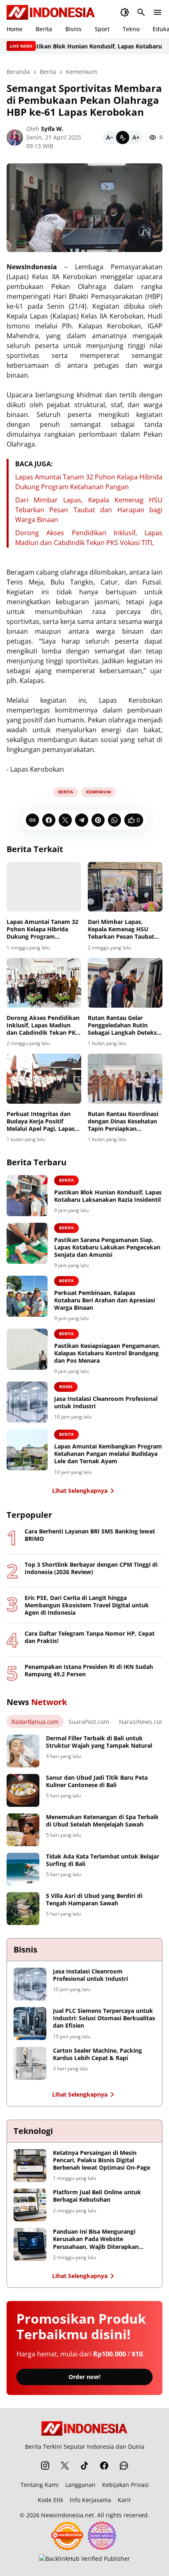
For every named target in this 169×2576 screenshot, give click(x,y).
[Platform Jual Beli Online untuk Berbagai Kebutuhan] (30, 2205)
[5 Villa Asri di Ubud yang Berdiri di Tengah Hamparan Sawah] (23, 1909)
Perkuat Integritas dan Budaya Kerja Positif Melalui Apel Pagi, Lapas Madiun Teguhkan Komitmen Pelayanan (41, 1122)
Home (15, 29)
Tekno (131, 29)
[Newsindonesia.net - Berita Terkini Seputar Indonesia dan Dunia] (51, 12)
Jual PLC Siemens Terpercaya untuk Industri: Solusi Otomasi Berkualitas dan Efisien (104, 2018)
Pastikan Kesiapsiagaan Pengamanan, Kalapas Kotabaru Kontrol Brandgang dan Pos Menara (107, 1353)
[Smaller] (110, 138)
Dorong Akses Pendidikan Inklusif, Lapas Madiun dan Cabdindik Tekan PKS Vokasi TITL (43, 1026)
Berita (44, 29)
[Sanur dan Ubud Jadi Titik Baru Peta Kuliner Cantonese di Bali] (23, 1790)
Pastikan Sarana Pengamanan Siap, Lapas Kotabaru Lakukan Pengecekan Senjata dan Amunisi (107, 1247)
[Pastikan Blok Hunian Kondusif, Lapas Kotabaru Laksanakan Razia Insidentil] (27, 1196)
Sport (102, 29)
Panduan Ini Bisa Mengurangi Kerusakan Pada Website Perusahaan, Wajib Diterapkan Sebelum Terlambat (96, 2239)
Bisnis (73, 29)
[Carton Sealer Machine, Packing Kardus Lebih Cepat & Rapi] (30, 2063)
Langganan (80, 2485)
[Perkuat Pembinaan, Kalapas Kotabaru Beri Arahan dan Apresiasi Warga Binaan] (27, 1296)
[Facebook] (49, 820)
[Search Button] (141, 12)
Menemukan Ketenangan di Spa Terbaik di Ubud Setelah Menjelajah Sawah (102, 1821)
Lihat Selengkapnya (80, 1491)
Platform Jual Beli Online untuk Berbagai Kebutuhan (97, 2196)
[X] (65, 820)
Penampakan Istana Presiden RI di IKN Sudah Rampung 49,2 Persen (89, 1671)
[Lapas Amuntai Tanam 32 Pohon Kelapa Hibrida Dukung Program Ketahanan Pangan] (44, 887)
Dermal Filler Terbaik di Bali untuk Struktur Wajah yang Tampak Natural (99, 1742)
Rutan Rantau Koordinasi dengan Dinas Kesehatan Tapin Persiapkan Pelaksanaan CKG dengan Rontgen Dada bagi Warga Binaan (124, 1122)
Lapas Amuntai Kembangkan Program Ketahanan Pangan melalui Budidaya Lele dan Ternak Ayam (108, 1454)
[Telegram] (82, 820)
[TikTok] (84, 2466)
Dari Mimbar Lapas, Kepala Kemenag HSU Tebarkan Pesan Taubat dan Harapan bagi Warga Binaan (89, 510)
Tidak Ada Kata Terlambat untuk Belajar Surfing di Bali (103, 1860)
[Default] (123, 138)
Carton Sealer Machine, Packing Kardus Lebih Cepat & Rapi (97, 2054)
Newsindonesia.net (67, 2515)
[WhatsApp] (114, 820)
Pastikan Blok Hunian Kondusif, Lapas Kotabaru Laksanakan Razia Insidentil (108, 1196)
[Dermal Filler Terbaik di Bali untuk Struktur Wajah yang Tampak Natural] (23, 1751)
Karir (124, 2500)
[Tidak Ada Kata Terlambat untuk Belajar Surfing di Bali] (23, 1869)
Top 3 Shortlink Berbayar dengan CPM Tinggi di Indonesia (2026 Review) (91, 1568)
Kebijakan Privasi (126, 2485)
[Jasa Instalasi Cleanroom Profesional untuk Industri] (27, 1402)
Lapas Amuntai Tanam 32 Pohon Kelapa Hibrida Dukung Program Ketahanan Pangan (42, 929)
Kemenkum (98, 792)
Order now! (84, 2377)
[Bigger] (136, 138)
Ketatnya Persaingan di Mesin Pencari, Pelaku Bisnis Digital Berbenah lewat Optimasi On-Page (102, 2160)
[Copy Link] (32, 820)
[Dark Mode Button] (125, 12)
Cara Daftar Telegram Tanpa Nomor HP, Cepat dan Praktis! (90, 1637)
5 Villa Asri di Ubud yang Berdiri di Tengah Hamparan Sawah (94, 1900)
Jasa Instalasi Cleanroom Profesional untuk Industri (106, 1403)
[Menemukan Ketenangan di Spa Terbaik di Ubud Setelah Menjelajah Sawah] (23, 1830)
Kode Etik (50, 2500)
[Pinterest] (98, 820)
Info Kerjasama (90, 2500)
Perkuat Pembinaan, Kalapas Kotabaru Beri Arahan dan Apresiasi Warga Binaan (105, 1300)
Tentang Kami (40, 2485)
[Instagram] (45, 2466)
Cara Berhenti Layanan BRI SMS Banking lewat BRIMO (90, 1535)
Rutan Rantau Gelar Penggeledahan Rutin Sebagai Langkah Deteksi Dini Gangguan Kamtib (123, 1026)
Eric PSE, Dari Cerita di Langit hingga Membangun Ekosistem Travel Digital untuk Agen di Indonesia (87, 1605)
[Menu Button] (158, 12)
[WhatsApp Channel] (124, 2466)
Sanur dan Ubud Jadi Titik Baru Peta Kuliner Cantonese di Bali (97, 1781)
